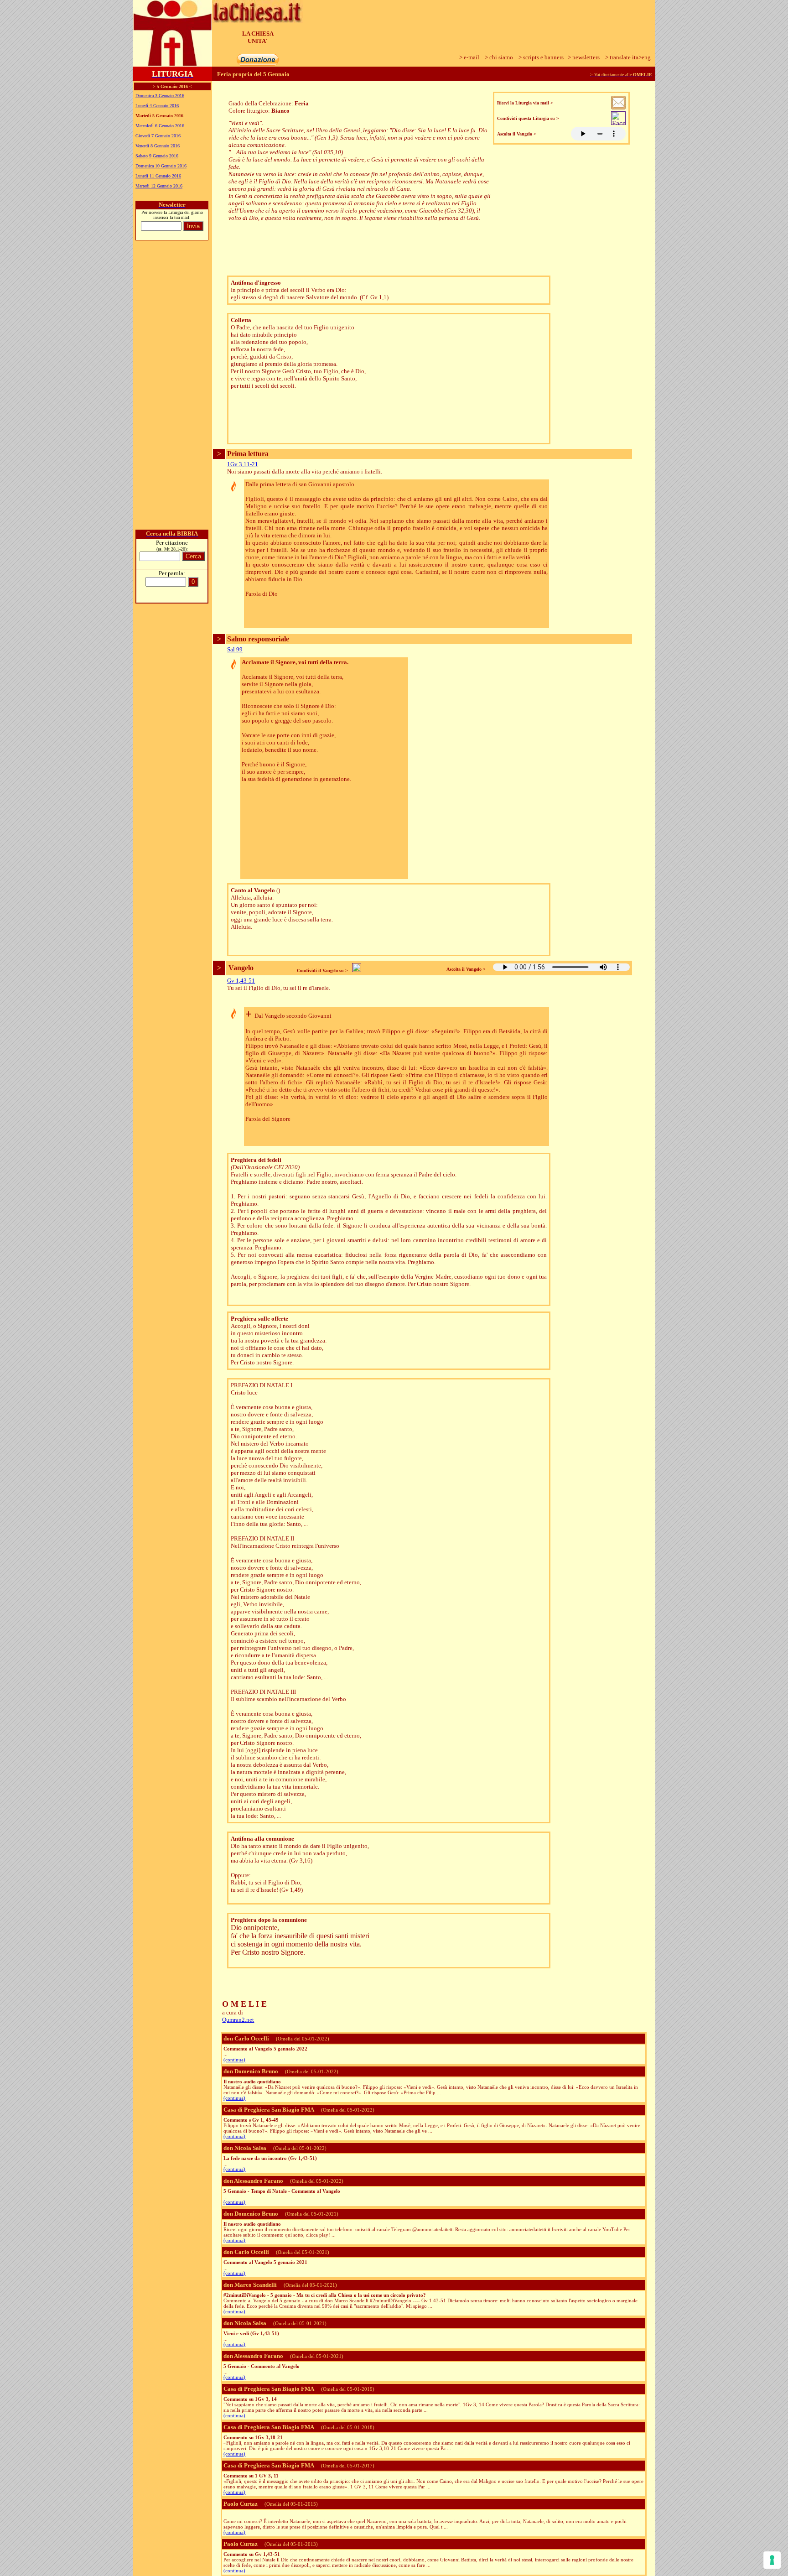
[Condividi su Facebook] (618, 122)
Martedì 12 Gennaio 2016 (159, 186)
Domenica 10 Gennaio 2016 (161, 166)
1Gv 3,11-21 (243, 464)
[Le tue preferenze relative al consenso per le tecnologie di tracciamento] (772, 2560)
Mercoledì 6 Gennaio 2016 (160, 126)
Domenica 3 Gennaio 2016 (160, 96)
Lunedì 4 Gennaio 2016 (157, 106)
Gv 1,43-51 (241, 981)
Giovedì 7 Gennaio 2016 (158, 136)
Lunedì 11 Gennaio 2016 (158, 176)
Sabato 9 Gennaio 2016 (157, 156)
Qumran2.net (238, 2020)
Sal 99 (235, 649)
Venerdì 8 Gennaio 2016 (158, 146)
